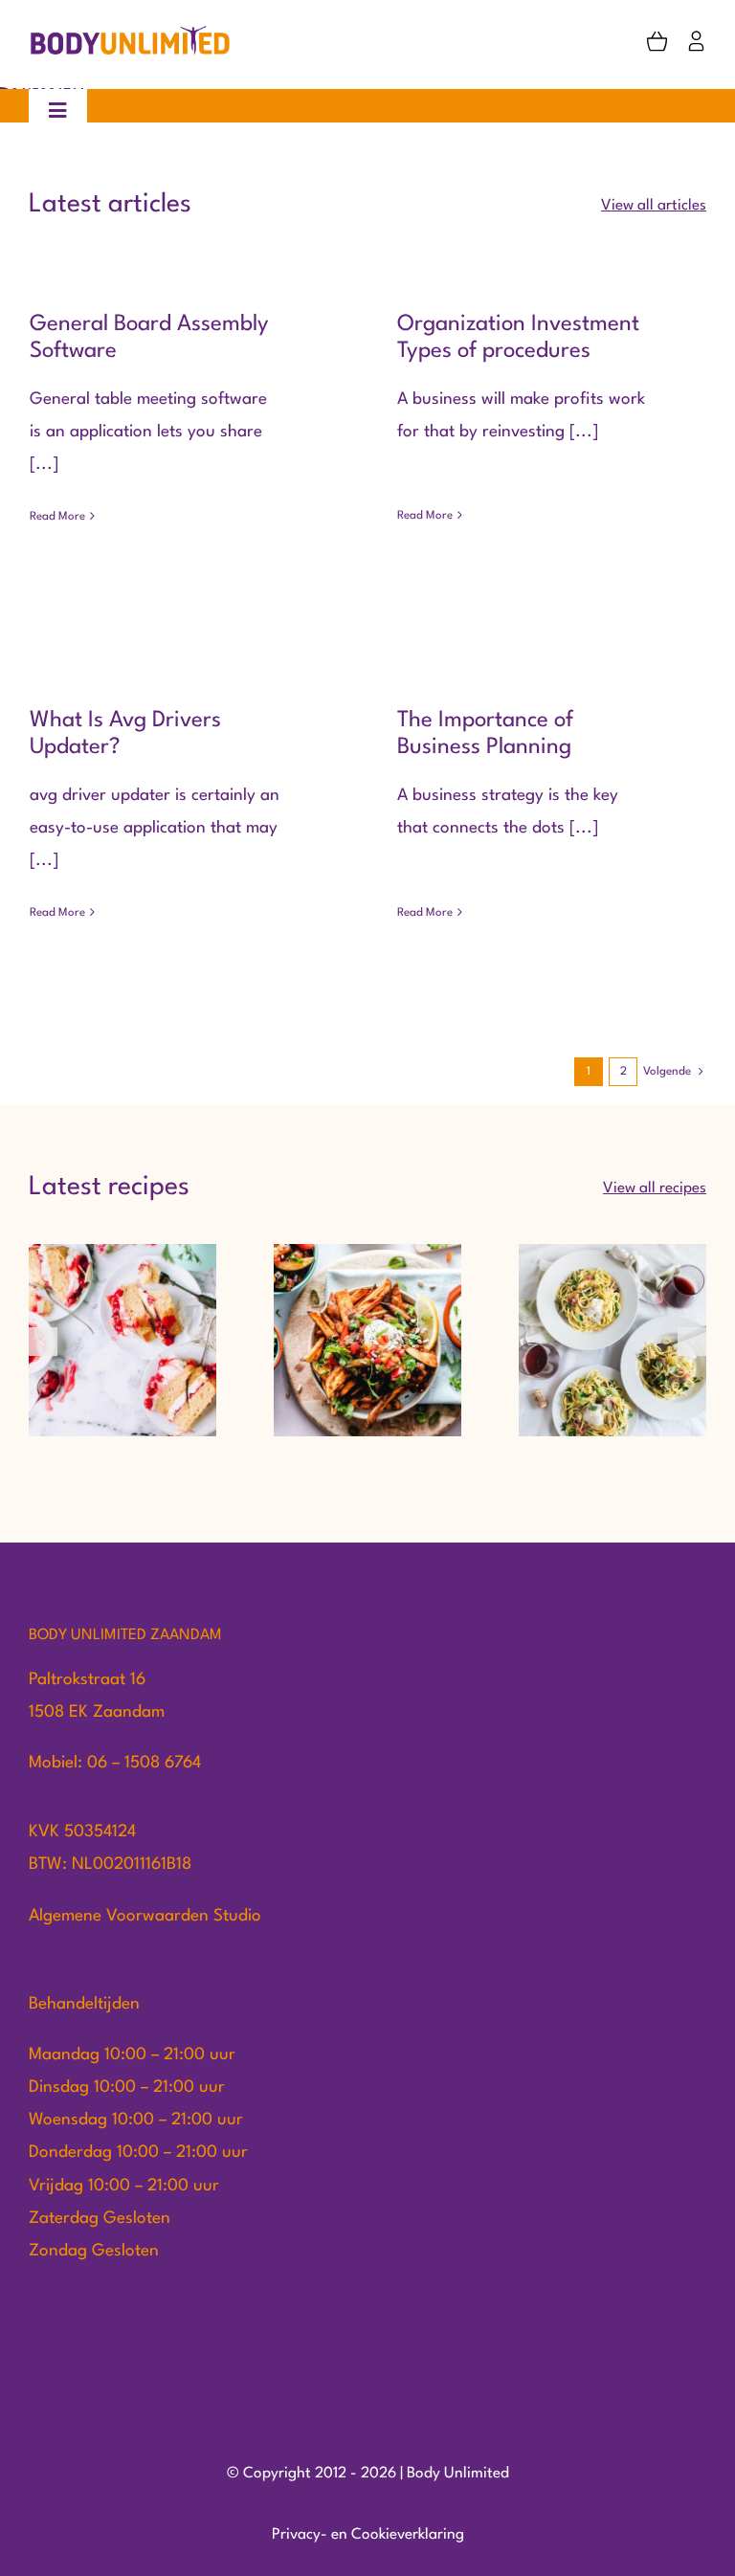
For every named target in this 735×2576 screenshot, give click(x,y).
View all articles (654, 206)
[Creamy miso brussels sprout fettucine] (612, 1340)
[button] (43, 1342)
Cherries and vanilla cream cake (123, 1299)
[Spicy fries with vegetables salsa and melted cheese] (367, 1340)
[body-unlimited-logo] (131, 33)
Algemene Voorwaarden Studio (145, 1916)
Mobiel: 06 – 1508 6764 (115, 1763)
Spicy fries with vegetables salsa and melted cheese (368, 1288)
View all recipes (655, 1188)
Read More (57, 517)
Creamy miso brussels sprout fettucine (613, 1299)
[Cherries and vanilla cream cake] (122, 1340)
